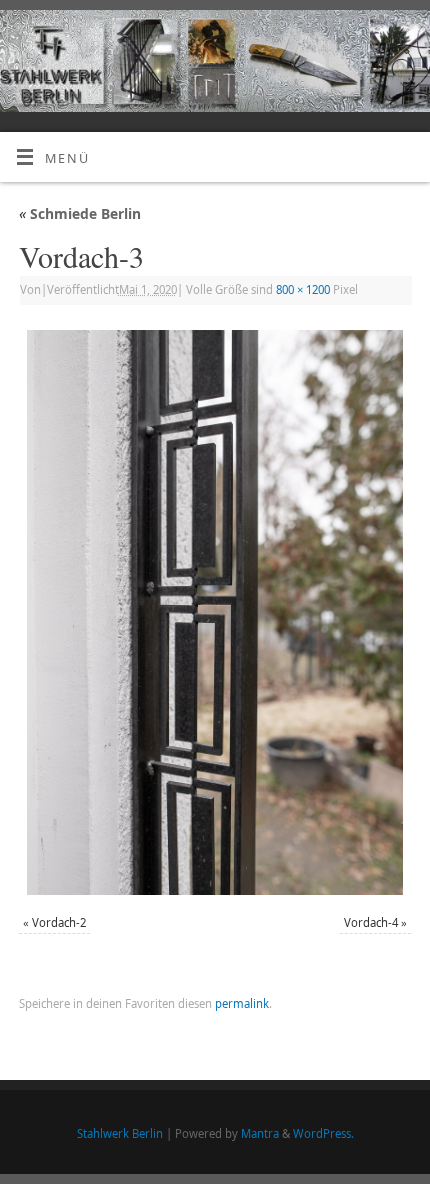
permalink (242, 1003)
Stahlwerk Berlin (120, 1133)
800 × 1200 (303, 289)
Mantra (260, 1133)
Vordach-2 (59, 922)
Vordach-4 (371, 922)
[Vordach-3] (215, 612)
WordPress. (323, 1133)
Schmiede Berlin (80, 213)
